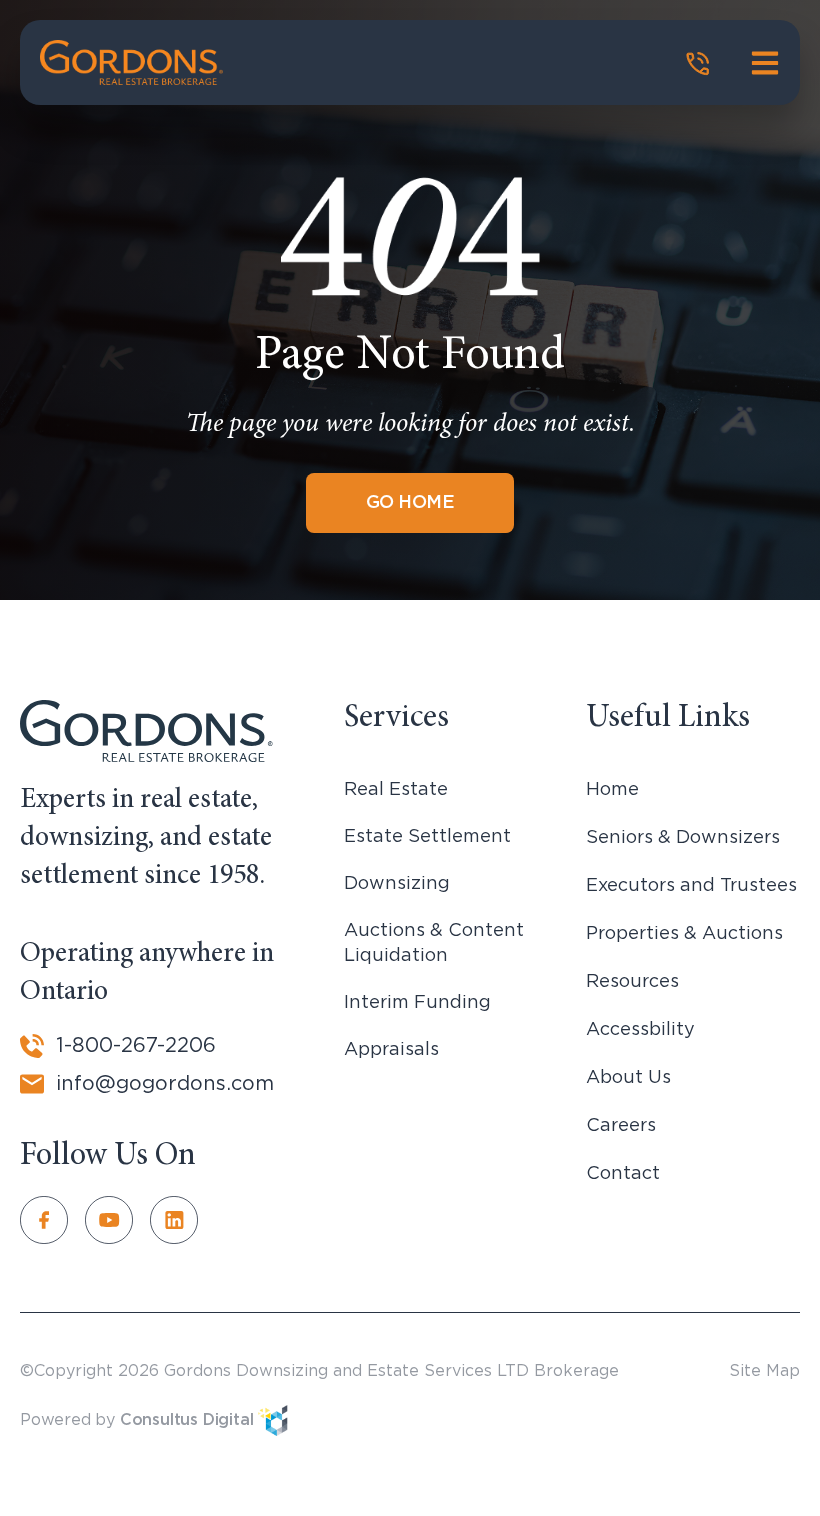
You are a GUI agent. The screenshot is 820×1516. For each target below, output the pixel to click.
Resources (632, 982)
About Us (628, 1078)
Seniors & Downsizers (683, 838)
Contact (623, 1174)
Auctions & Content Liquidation (434, 943)
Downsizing (397, 884)
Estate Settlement (427, 837)
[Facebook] (52, 1220)
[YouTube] (117, 1220)
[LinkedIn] (182, 1220)
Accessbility (640, 1030)
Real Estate (396, 790)
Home (612, 790)
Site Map (764, 1371)
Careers (621, 1126)
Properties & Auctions (684, 934)
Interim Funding (417, 1003)
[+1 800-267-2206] (698, 64)
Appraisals (391, 1050)
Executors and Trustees (691, 886)
